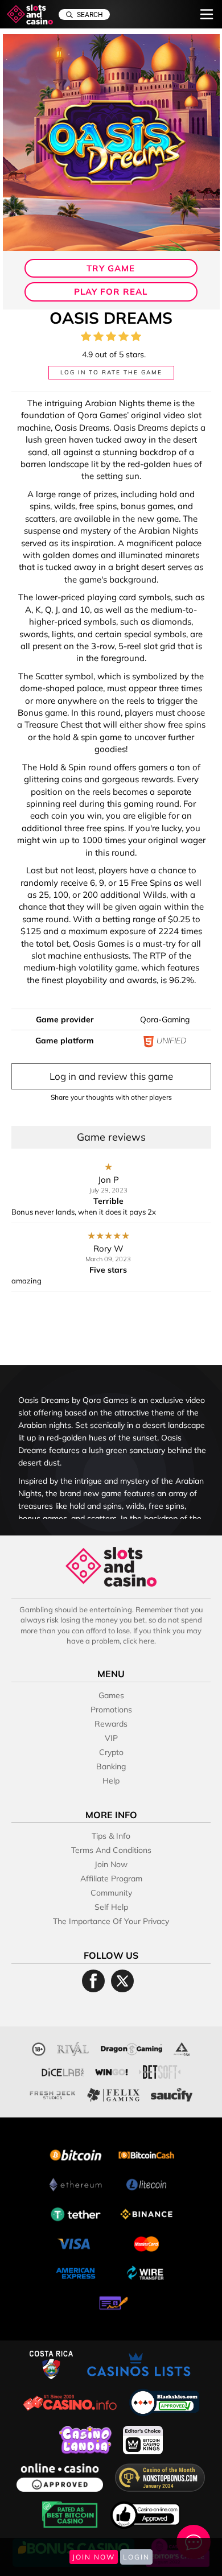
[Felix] (113, 2093)
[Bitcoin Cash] (146, 2154)
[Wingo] (111, 2071)
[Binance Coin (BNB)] (146, 2213)
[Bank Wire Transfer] (146, 2272)
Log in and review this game (111, 1076)
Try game (111, 268)
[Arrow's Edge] (182, 2048)
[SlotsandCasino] (30, 15)
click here (139, 1641)
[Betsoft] (160, 2071)
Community (111, 1893)
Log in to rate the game (111, 372)
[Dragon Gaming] (131, 2048)
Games (111, 1695)
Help (111, 1781)
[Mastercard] (146, 2242)
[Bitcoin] (76, 2154)
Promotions (111, 1710)
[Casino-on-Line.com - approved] (145, 2514)
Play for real (111, 292)
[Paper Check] (111, 2302)
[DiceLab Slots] (63, 2071)
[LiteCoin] (146, 2183)
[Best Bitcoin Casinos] (71, 2514)
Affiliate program (111, 1879)
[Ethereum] (76, 2183)
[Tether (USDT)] (76, 2213)
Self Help (111, 1907)
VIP (111, 1738)
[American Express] (76, 2272)
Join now (111, 1864)
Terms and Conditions (111, 1850)
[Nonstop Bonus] (160, 2476)
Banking (111, 1766)
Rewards (111, 1724)
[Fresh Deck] (53, 2093)
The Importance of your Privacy (111, 1921)
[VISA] (76, 2242)
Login (136, 2557)
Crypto (111, 1752)
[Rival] (73, 2048)
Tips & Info (111, 1836)
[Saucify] (172, 2093)
